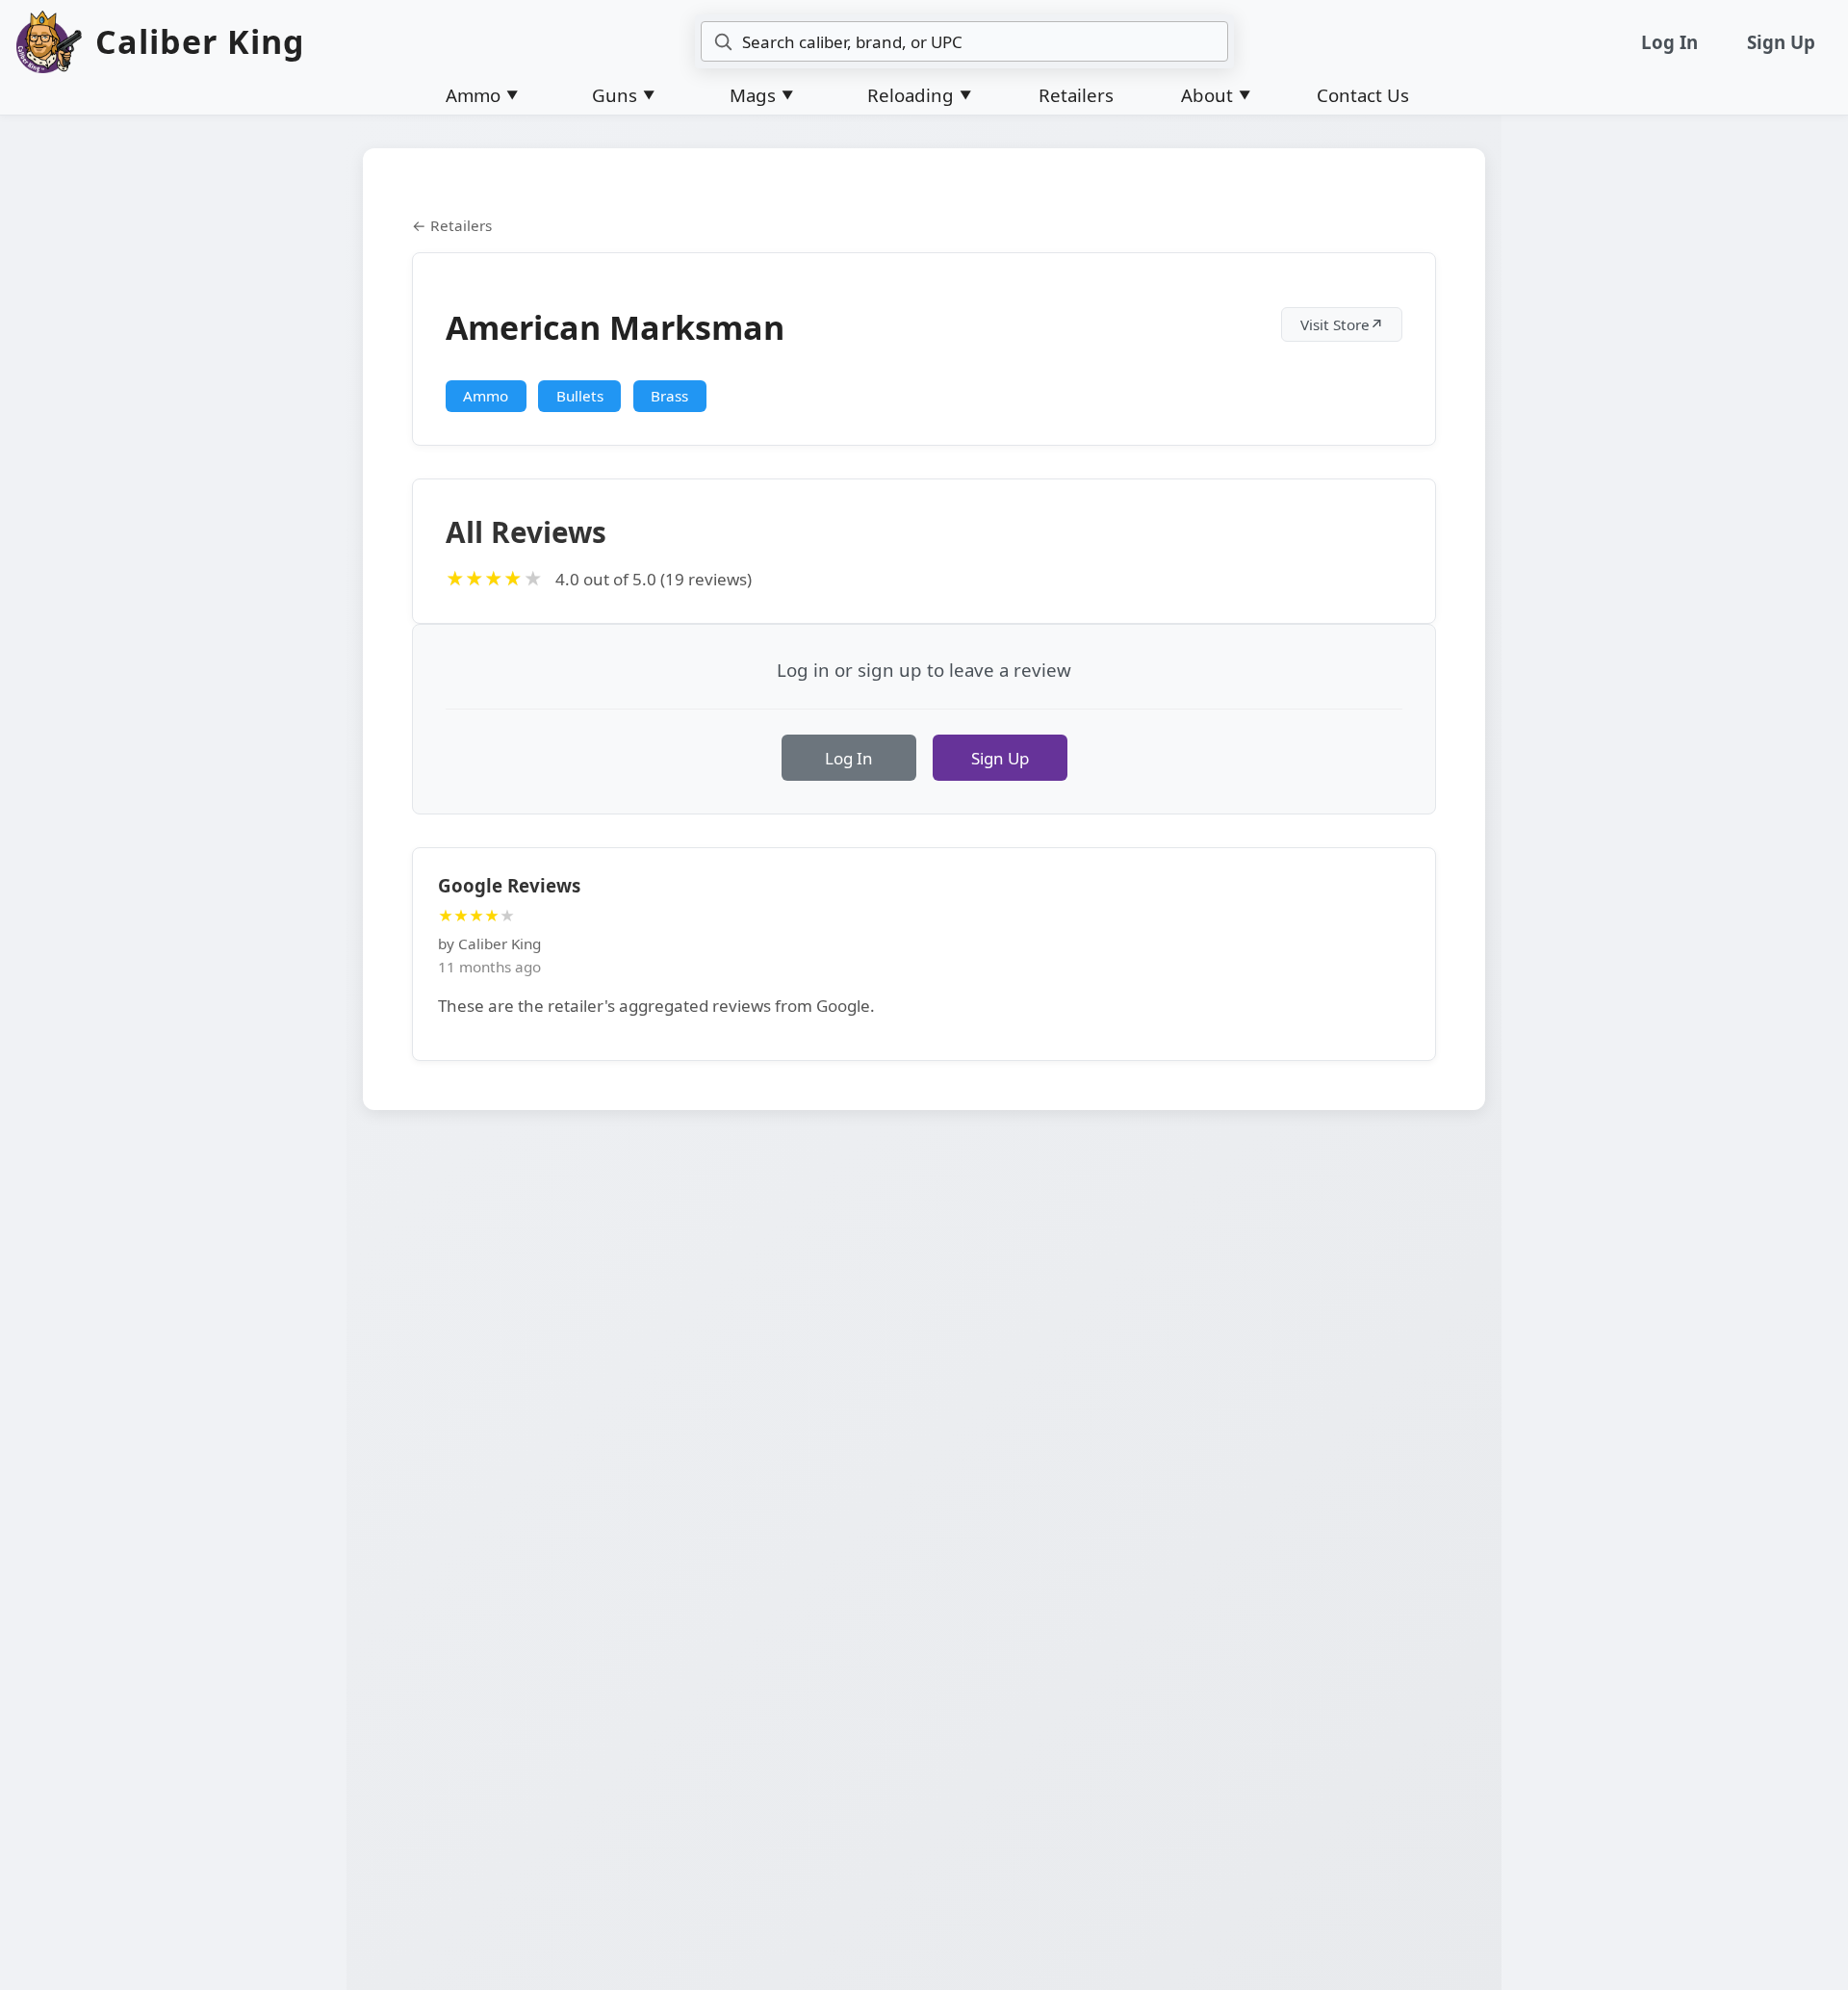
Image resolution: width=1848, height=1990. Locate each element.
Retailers (1076, 95)
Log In (1669, 42)
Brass (669, 396)
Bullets (580, 396)
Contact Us (1363, 95)
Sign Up (1781, 42)
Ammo (486, 396)
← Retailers (452, 225)
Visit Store (1342, 324)
